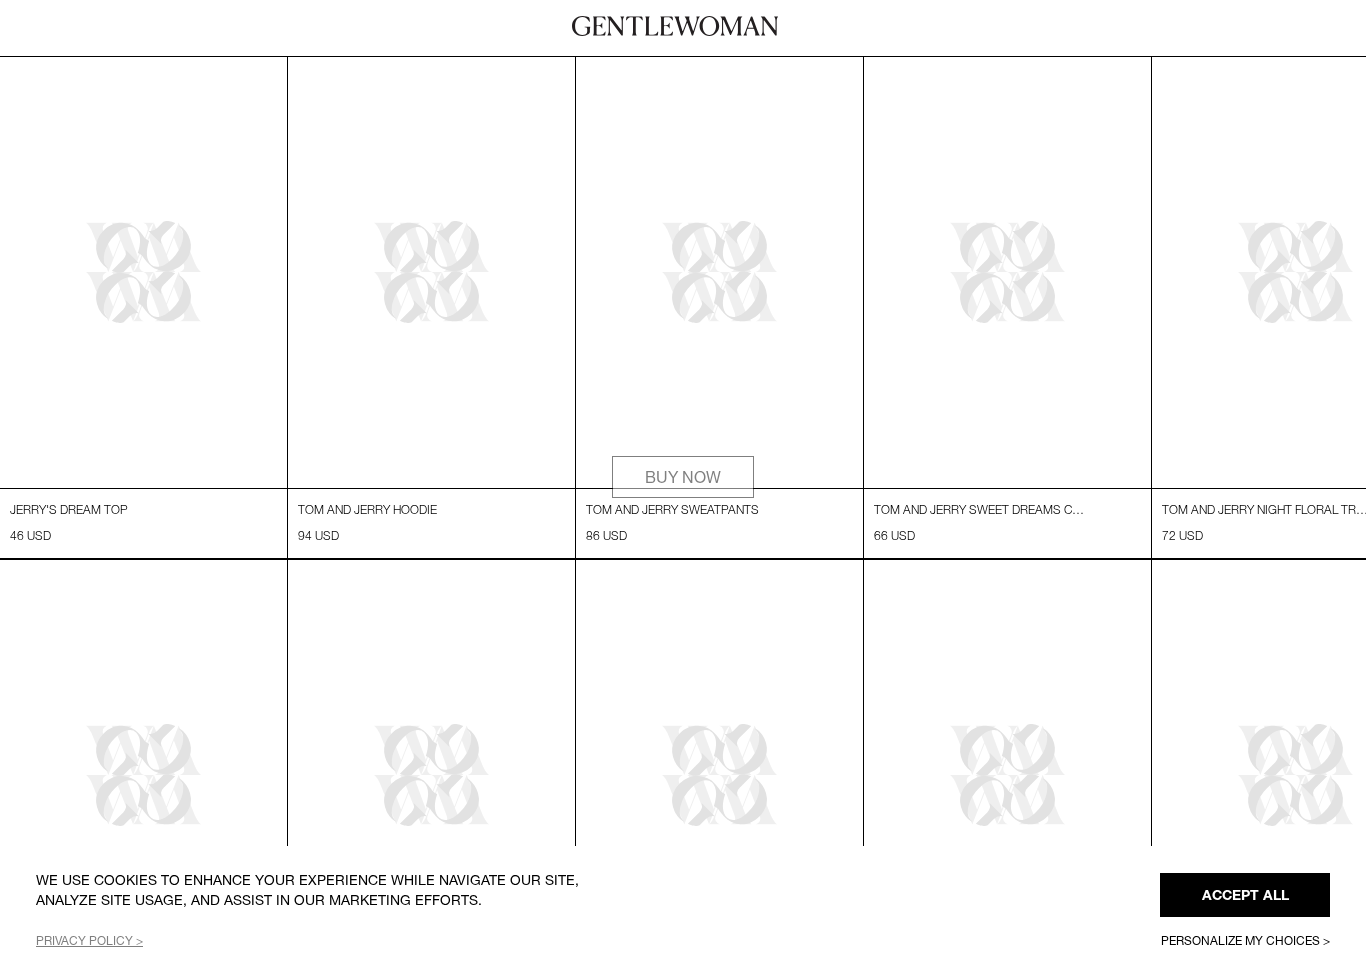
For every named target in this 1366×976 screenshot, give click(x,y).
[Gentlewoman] (675, 26)
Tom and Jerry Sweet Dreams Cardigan (981, 509)
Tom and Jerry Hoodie (367, 509)
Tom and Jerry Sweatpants (672, 509)
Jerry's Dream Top (69, 509)
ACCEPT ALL (1245, 895)
